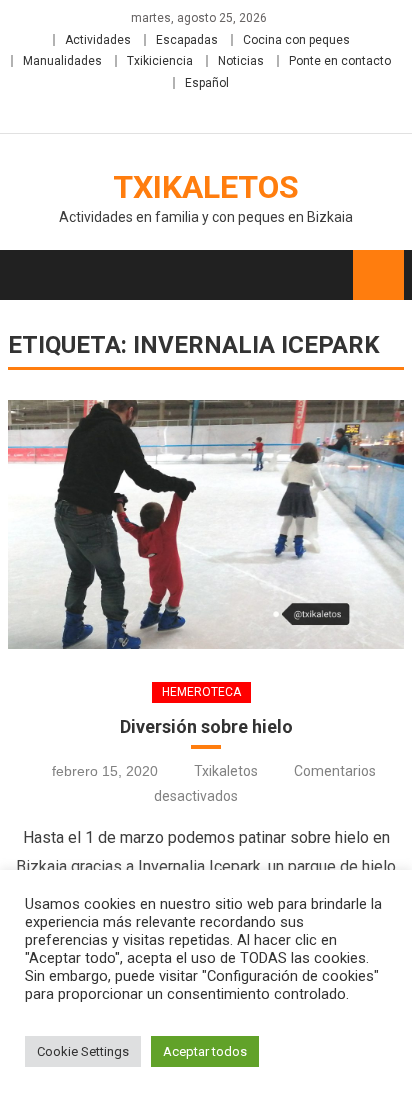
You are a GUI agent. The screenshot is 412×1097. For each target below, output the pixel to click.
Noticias (241, 61)
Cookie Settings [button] (83, 1051)
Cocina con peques (296, 40)
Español (207, 83)
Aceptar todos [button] (205, 1051)
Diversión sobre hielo (206, 726)
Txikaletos (206, 187)
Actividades (98, 40)
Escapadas (187, 40)
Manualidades (62, 61)
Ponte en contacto (340, 61)
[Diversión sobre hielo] (206, 524)
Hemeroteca (201, 692)
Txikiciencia (160, 61)
